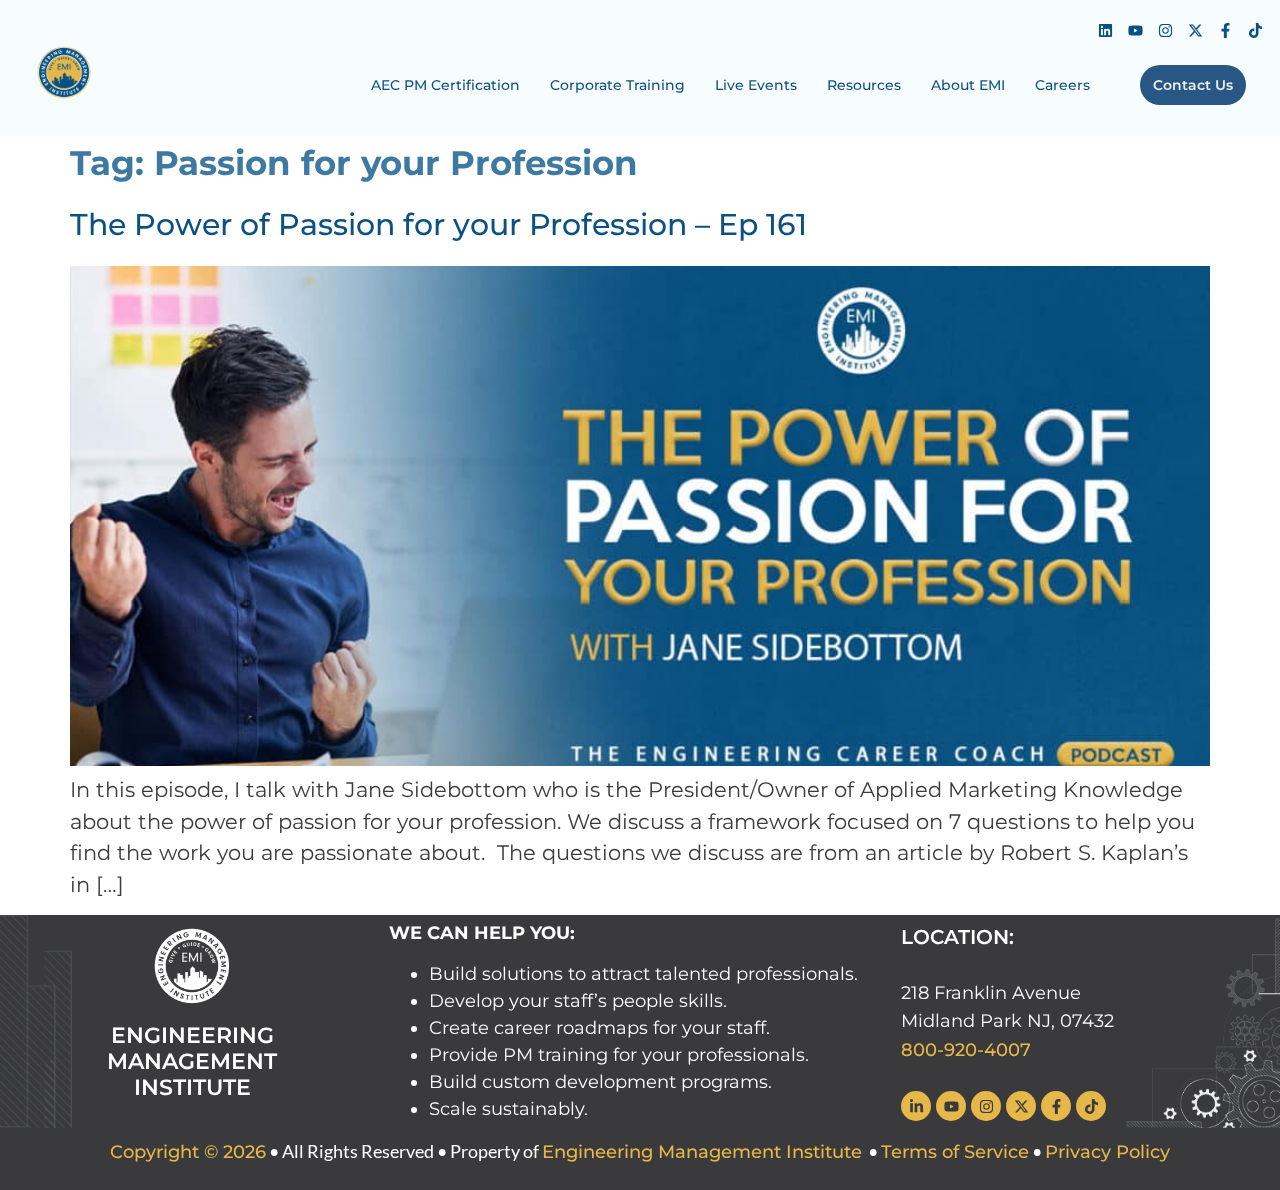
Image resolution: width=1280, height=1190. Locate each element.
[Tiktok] (1255, 30)
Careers (1062, 85)
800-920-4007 (966, 1050)
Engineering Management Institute (702, 1152)
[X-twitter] (1195, 30)
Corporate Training (617, 85)
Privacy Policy (1107, 1152)
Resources (864, 85)
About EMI (968, 85)
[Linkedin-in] (916, 1106)
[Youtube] (1135, 30)
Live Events (756, 85)
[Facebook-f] (1225, 30)
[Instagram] (1165, 30)
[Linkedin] (1105, 30)
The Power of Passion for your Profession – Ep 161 (438, 224)
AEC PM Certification (445, 85)
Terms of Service (955, 1152)
